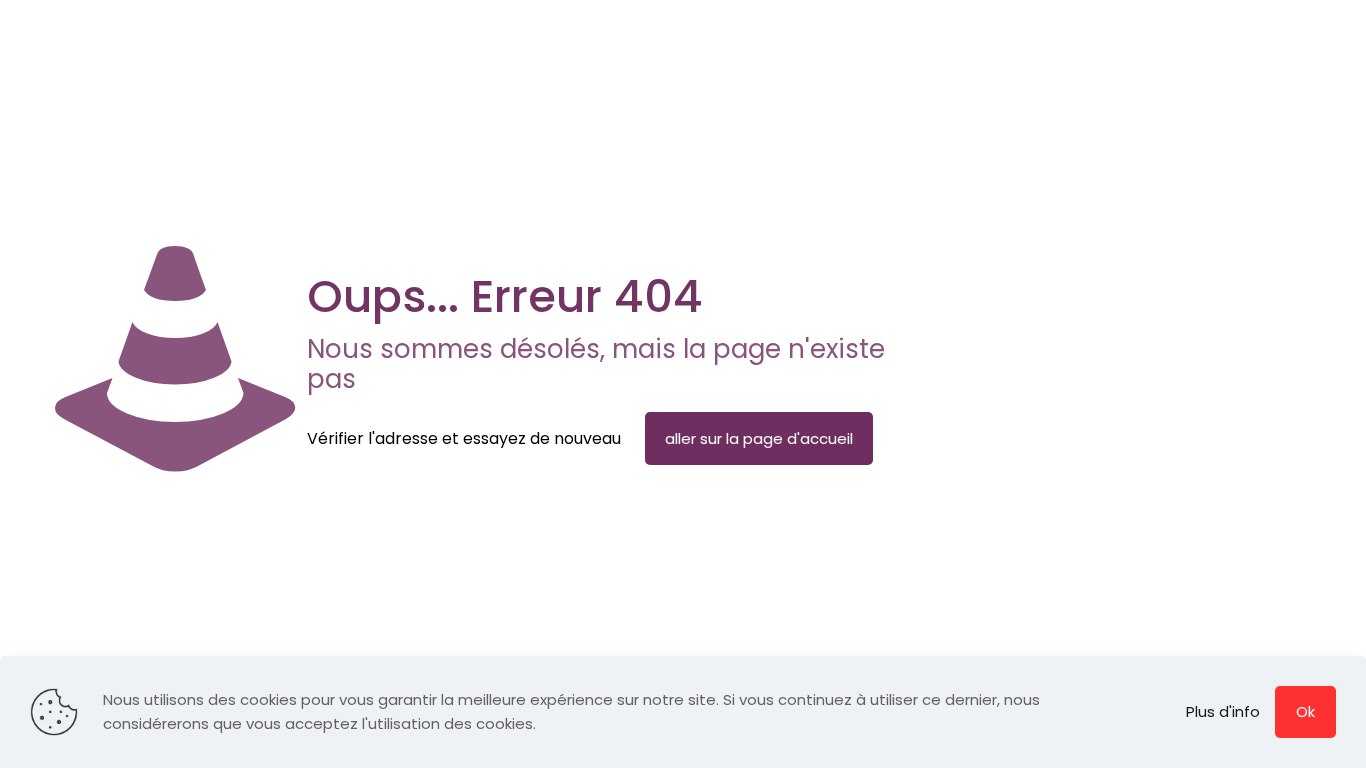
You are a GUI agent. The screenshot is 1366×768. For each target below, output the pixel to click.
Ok (1305, 711)
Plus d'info (1223, 711)
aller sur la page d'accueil (759, 438)
